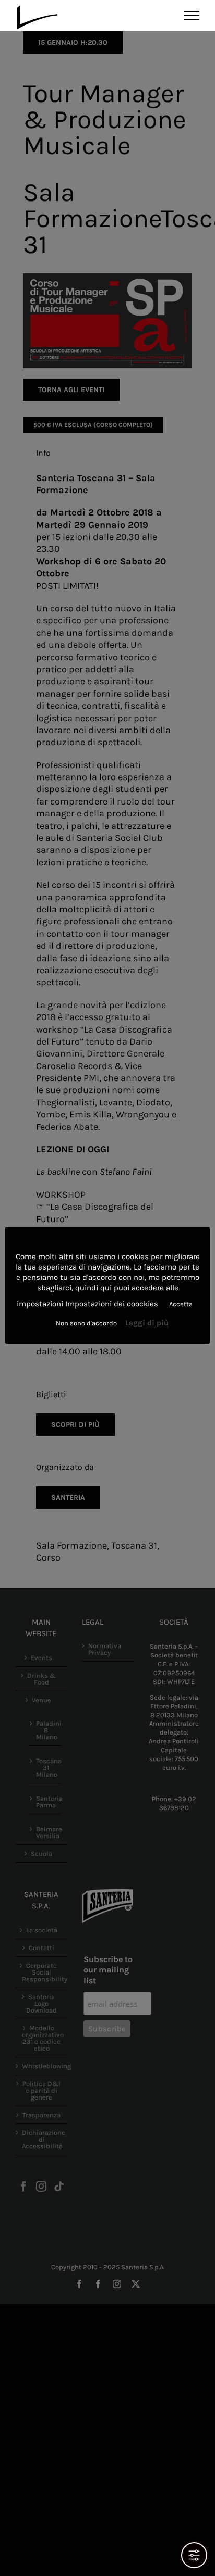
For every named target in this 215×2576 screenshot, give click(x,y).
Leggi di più (147, 1323)
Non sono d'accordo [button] (86, 1323)
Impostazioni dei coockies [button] (112, 1304)
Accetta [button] (181, 1304)
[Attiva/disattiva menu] (192, 16)
